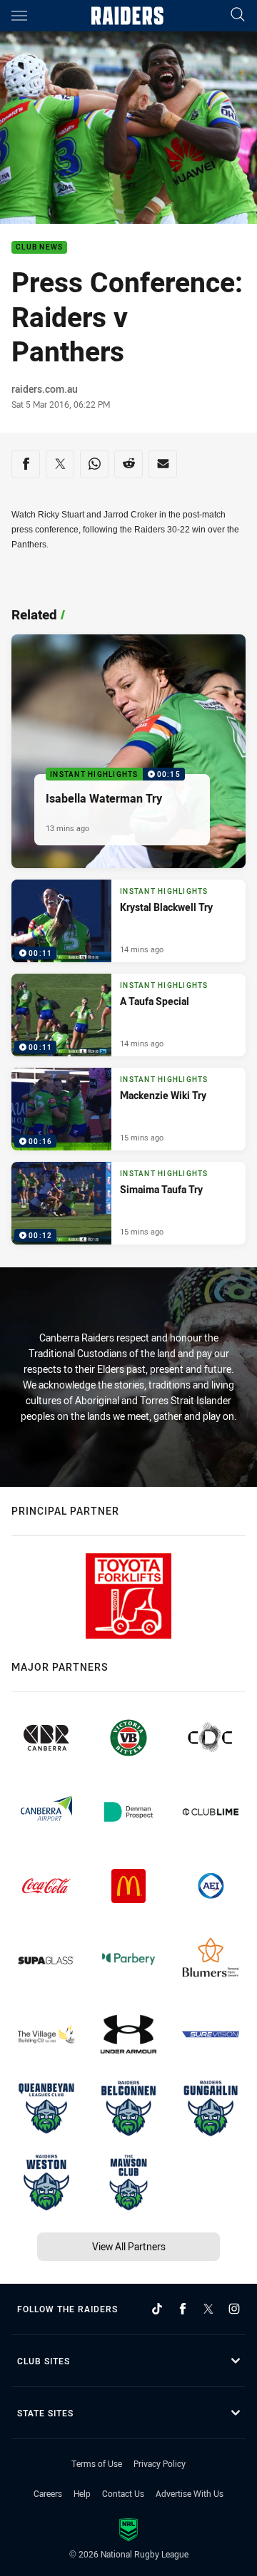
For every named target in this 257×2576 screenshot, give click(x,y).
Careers (48, 2493)
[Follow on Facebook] (183, 2309)
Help (82, 2493)
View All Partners (129, 2246)
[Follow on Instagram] (234, 2309)
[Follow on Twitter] (208, 2309)
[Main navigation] (19, 16)
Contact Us (123, 2493)
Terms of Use (97, 2463)
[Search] (238, 15)
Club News (39, 248)
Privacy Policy (160, 2463)
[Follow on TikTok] (157, 2309)
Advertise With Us (190, 2493)
